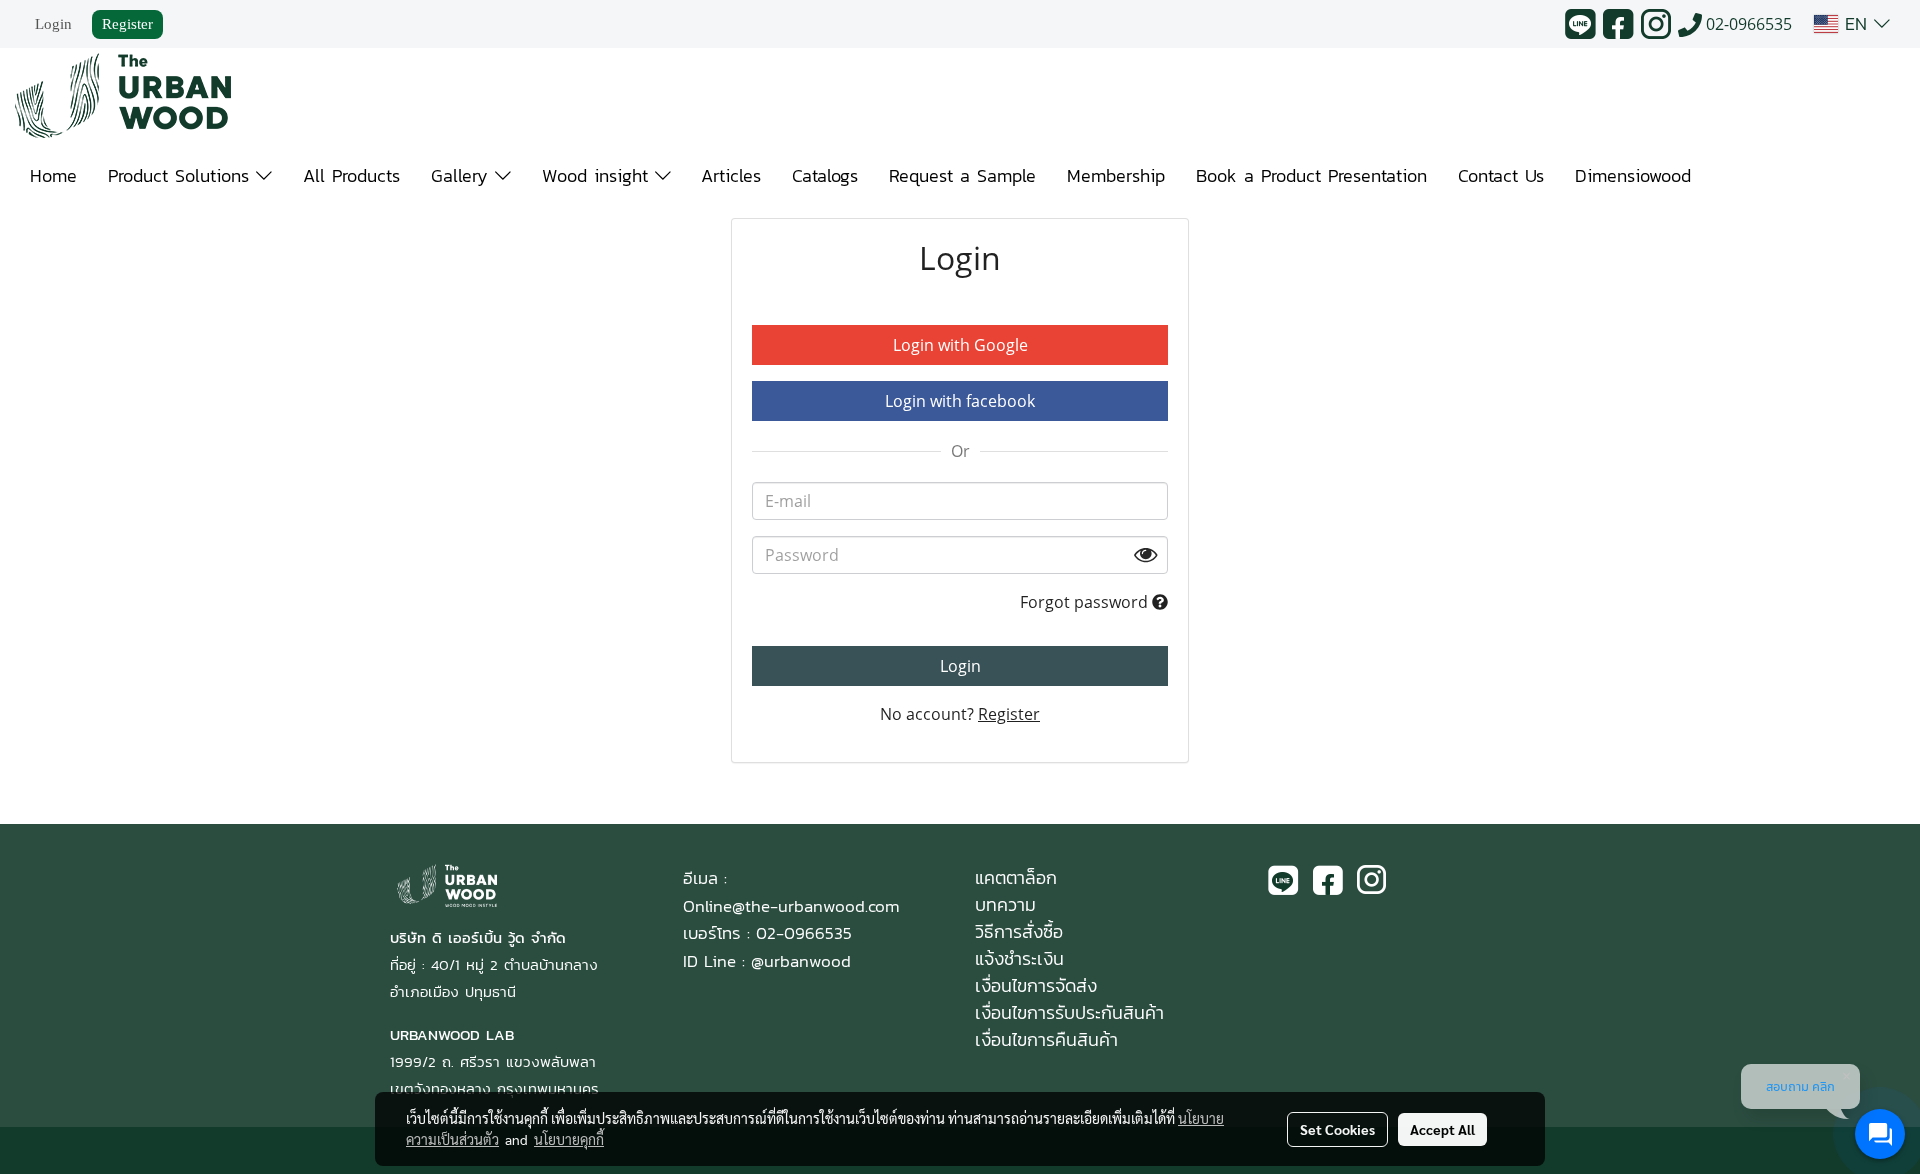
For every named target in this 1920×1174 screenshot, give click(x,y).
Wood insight (598, 175)
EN (1856, 23)
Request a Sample (962, 175)
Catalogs (825, 175)
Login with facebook (960, 401)
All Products (351, 175)
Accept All (1442, 1129)
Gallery (463, 175)
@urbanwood (801, 961)
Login (53, 24)
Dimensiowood (1633, 175)
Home (53, 175)
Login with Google (960, 345)
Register (127, 24)
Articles (731, 175)
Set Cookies (1337, 1129)
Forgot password (1086, 602)
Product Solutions (182, 175)
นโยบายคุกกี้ (569, 1139)
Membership (1116, 175)
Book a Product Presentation (1311, 175)
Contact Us (1501, 175)
